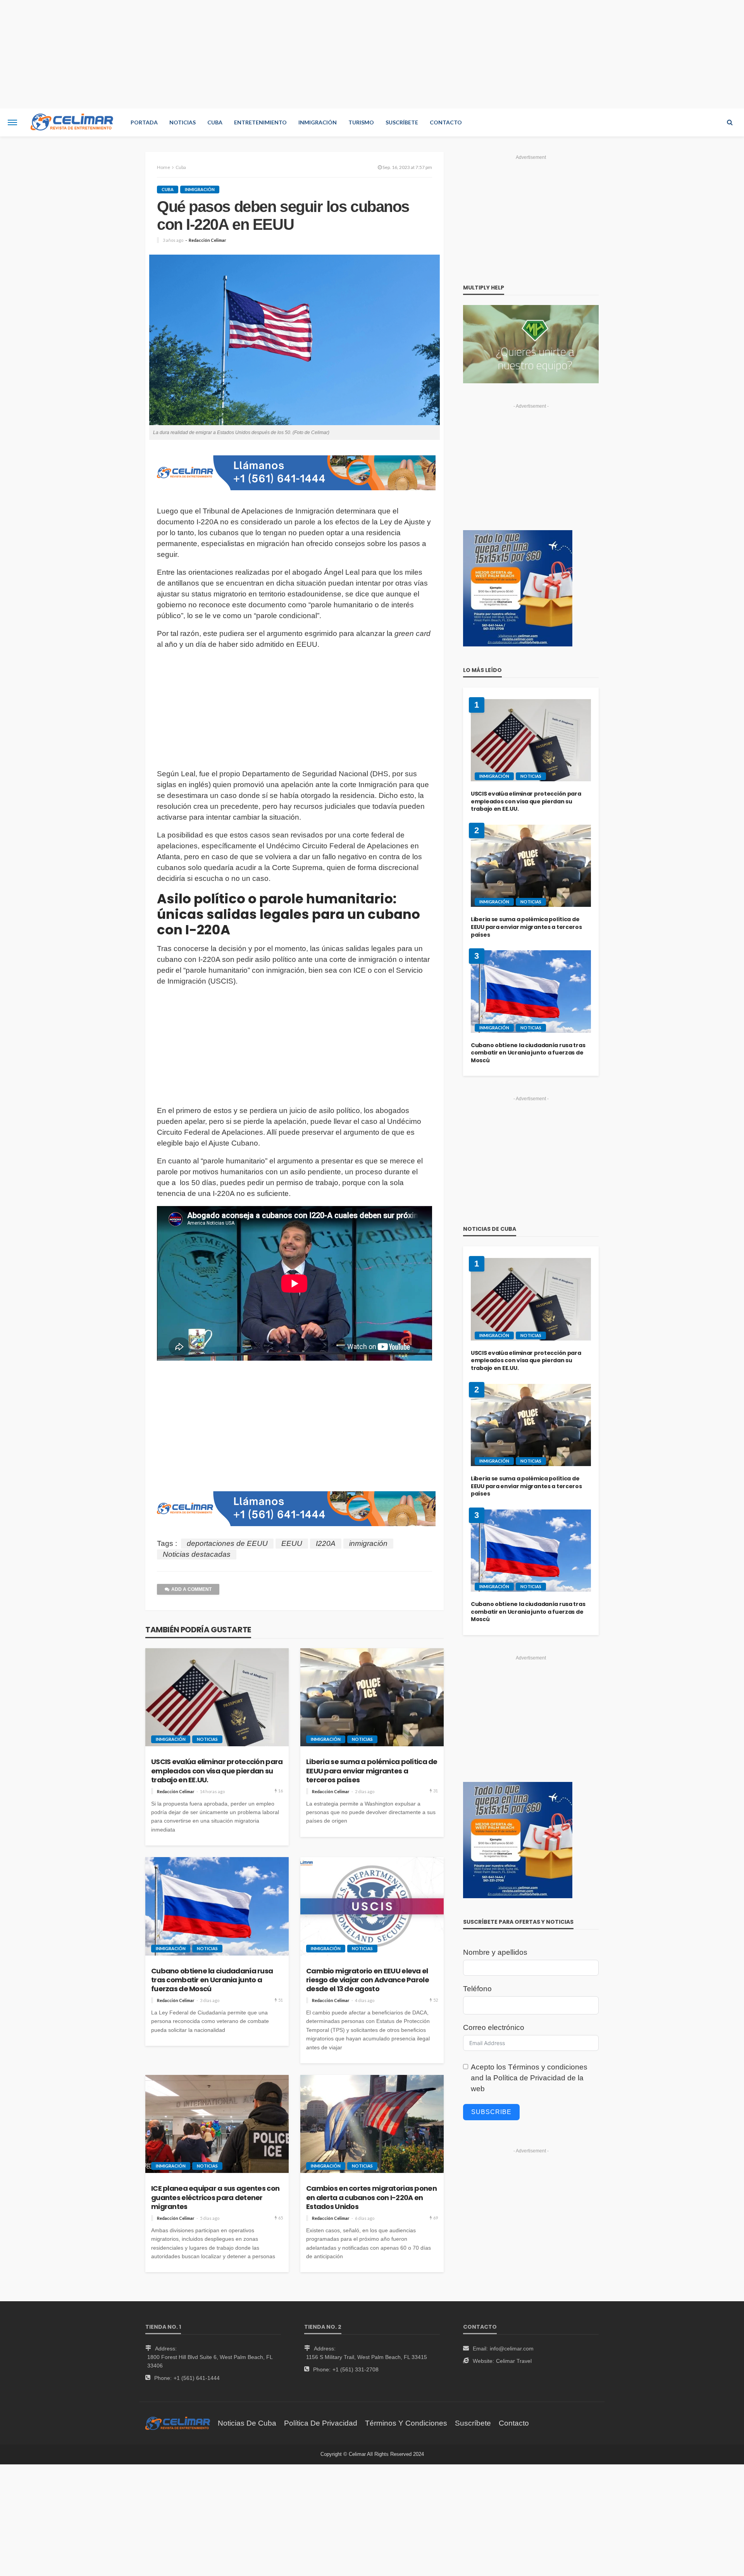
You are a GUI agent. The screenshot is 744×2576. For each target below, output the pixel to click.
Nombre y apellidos (495, 1952)
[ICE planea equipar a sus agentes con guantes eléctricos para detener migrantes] (217, 2124)
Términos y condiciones (548, 2067)
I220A (326, 1543)
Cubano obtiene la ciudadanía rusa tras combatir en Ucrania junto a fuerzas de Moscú (212, 1980)
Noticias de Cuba (247, 2423)
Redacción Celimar (208, 240)
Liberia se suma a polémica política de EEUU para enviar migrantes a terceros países (372, 1771)
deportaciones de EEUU (227, 1543)
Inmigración (318, 122)
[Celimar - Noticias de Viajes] (72, 122)
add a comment (191, 1589)
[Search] (730, 122)
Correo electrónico (494, 2027)
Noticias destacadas (197, 1554)
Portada (144, 122)
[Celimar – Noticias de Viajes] (178, 2423)
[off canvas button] (12, 122)
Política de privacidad (321, 2423)
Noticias (183, 122)
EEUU (292, 1543)
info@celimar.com (512, 2349)
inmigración (368, 1543)
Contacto (446, 122)
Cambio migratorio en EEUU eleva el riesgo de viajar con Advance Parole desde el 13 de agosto (368, 1980)
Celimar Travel (514, 2361)
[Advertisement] (372, 54)
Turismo (361, 122)
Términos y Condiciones (406, 2423)
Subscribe (491, 2112)
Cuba (215, 122)
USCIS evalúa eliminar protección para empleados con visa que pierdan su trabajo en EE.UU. (217, 1771)
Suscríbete (402, 122)
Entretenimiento (260, 122)
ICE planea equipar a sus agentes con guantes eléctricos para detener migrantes (215, 2197)
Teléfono (477, 1989)
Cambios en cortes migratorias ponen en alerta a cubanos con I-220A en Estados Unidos (371, 2197)
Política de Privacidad (529, 2078)
